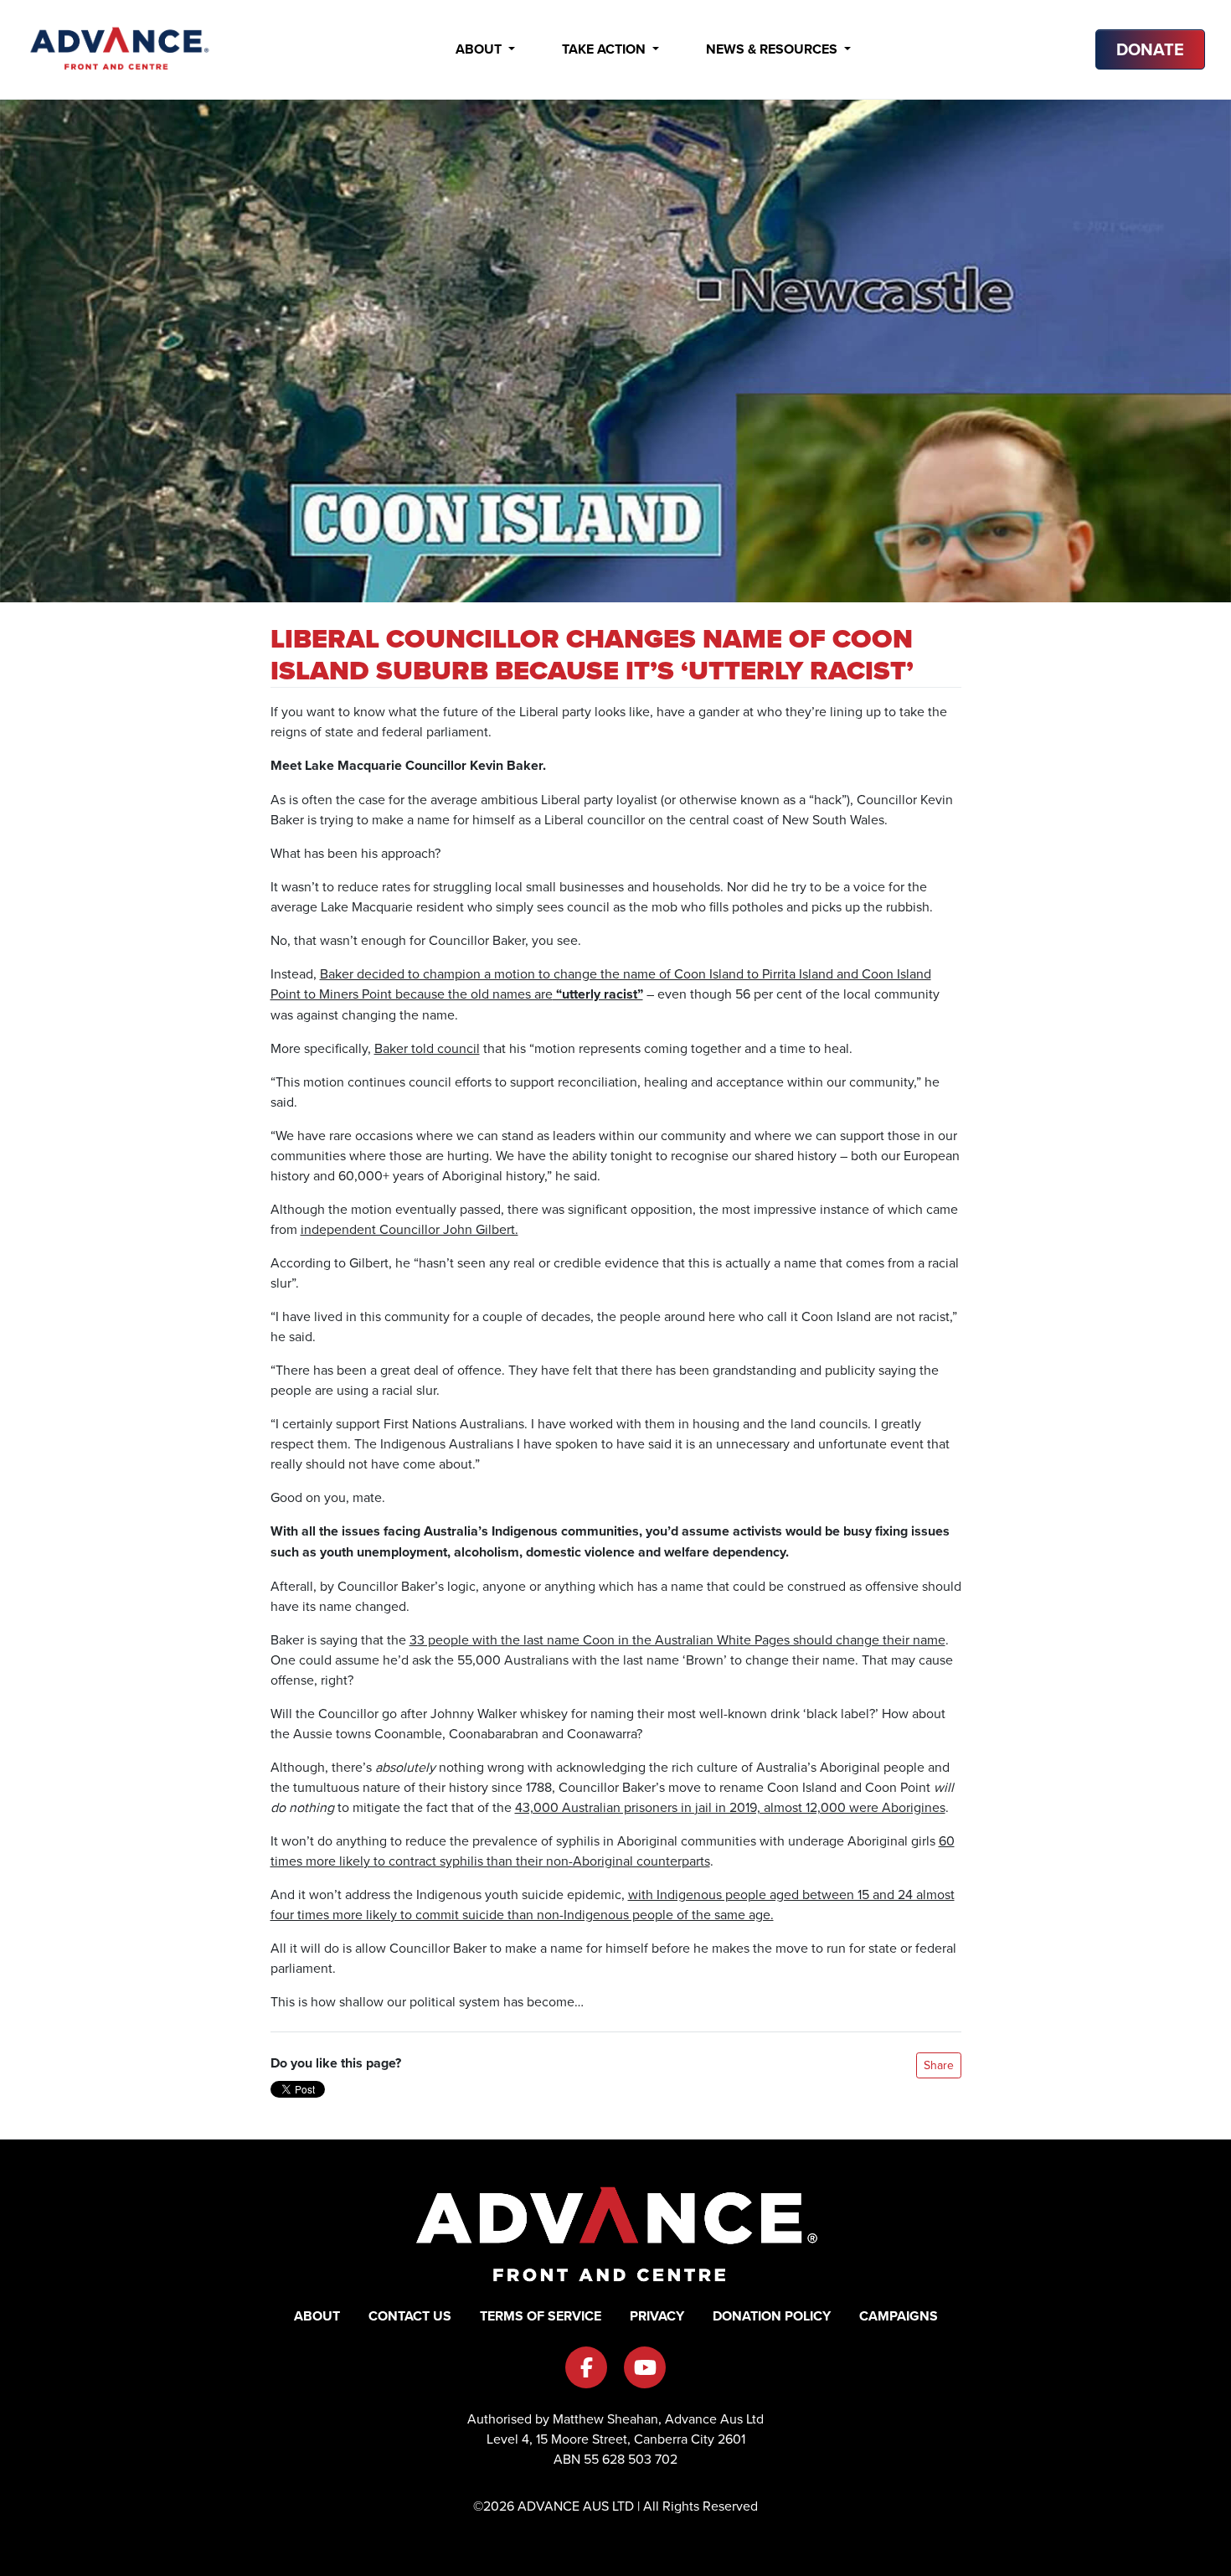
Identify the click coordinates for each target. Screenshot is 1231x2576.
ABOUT (317, 2316)
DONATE (1150, 49)
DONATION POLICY (772, 2316)
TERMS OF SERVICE (541, 2316)
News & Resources (773, 49)
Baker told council (427, 1048)
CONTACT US (410, 2316)
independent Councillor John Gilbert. (409, 1229)
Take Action (605, 49)
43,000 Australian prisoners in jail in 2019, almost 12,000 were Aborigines (730, 1807)
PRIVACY (657, 2316)
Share (939, 2065)
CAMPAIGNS (899, 2316)
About (480, 49)
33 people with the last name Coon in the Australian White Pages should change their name (677, 1639)
